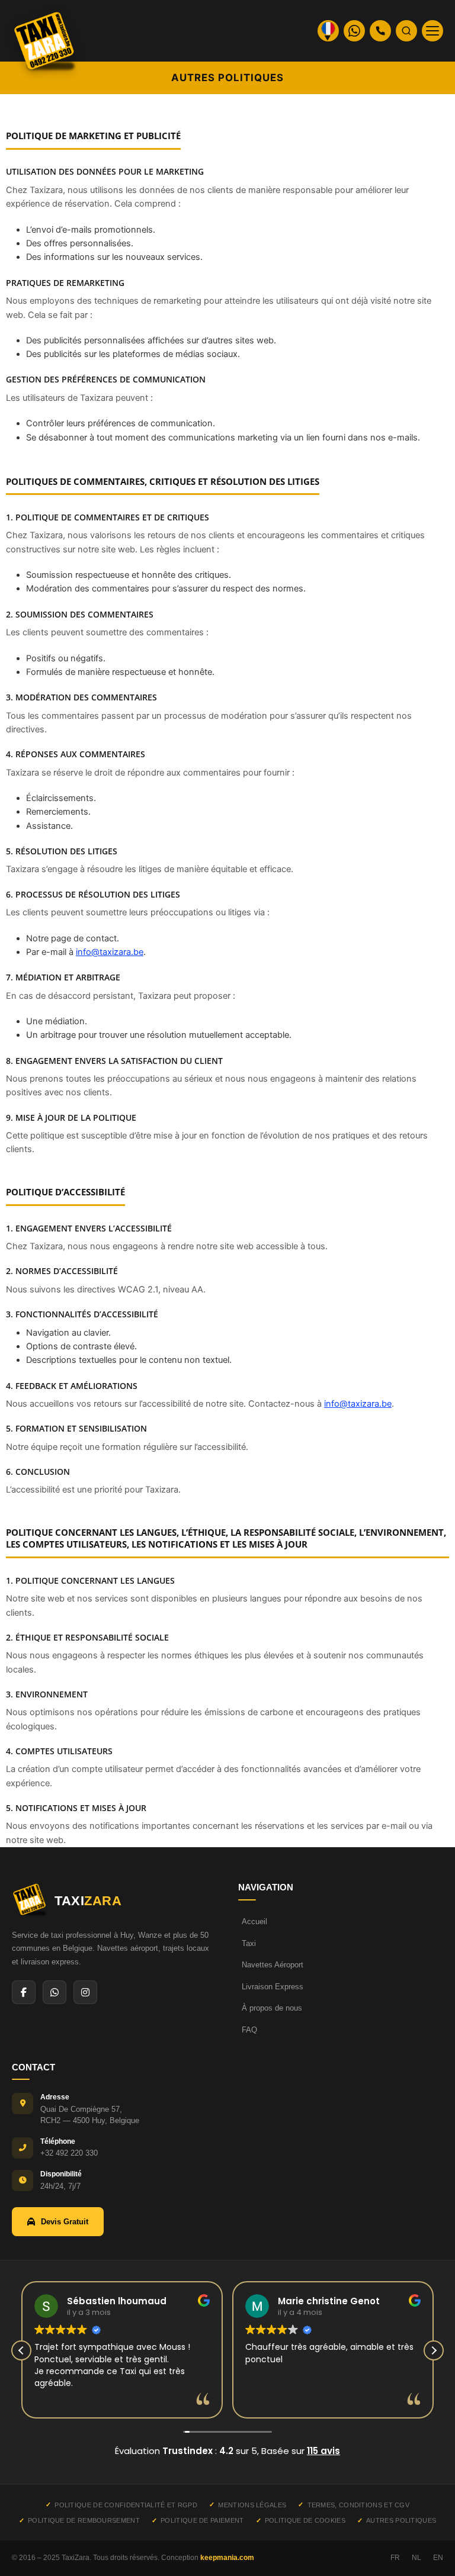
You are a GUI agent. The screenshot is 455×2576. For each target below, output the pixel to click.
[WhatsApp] (55, 1992)
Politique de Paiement (202, 2520)
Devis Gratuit (65, 2222)
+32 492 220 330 (69, 2153)
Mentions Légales (252, 2505)
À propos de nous (272, 2008)
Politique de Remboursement (84, 2520)
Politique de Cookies (305, 2520)
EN (438, 2558)
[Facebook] (24, 1992)
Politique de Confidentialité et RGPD (126, 2505)
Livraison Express (273, 1987)
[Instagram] (85, 1992)
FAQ (249, 2030)
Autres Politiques (401, 2520)
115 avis (323, 2451)
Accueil (254, 1921)
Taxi (249, 1943)
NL (416, 2558)
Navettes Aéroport (273, 1965)
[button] (434, 2350)
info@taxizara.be (110, 952)
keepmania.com (227, 2558)
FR (395, 2558)
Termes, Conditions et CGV (358, 2505)
